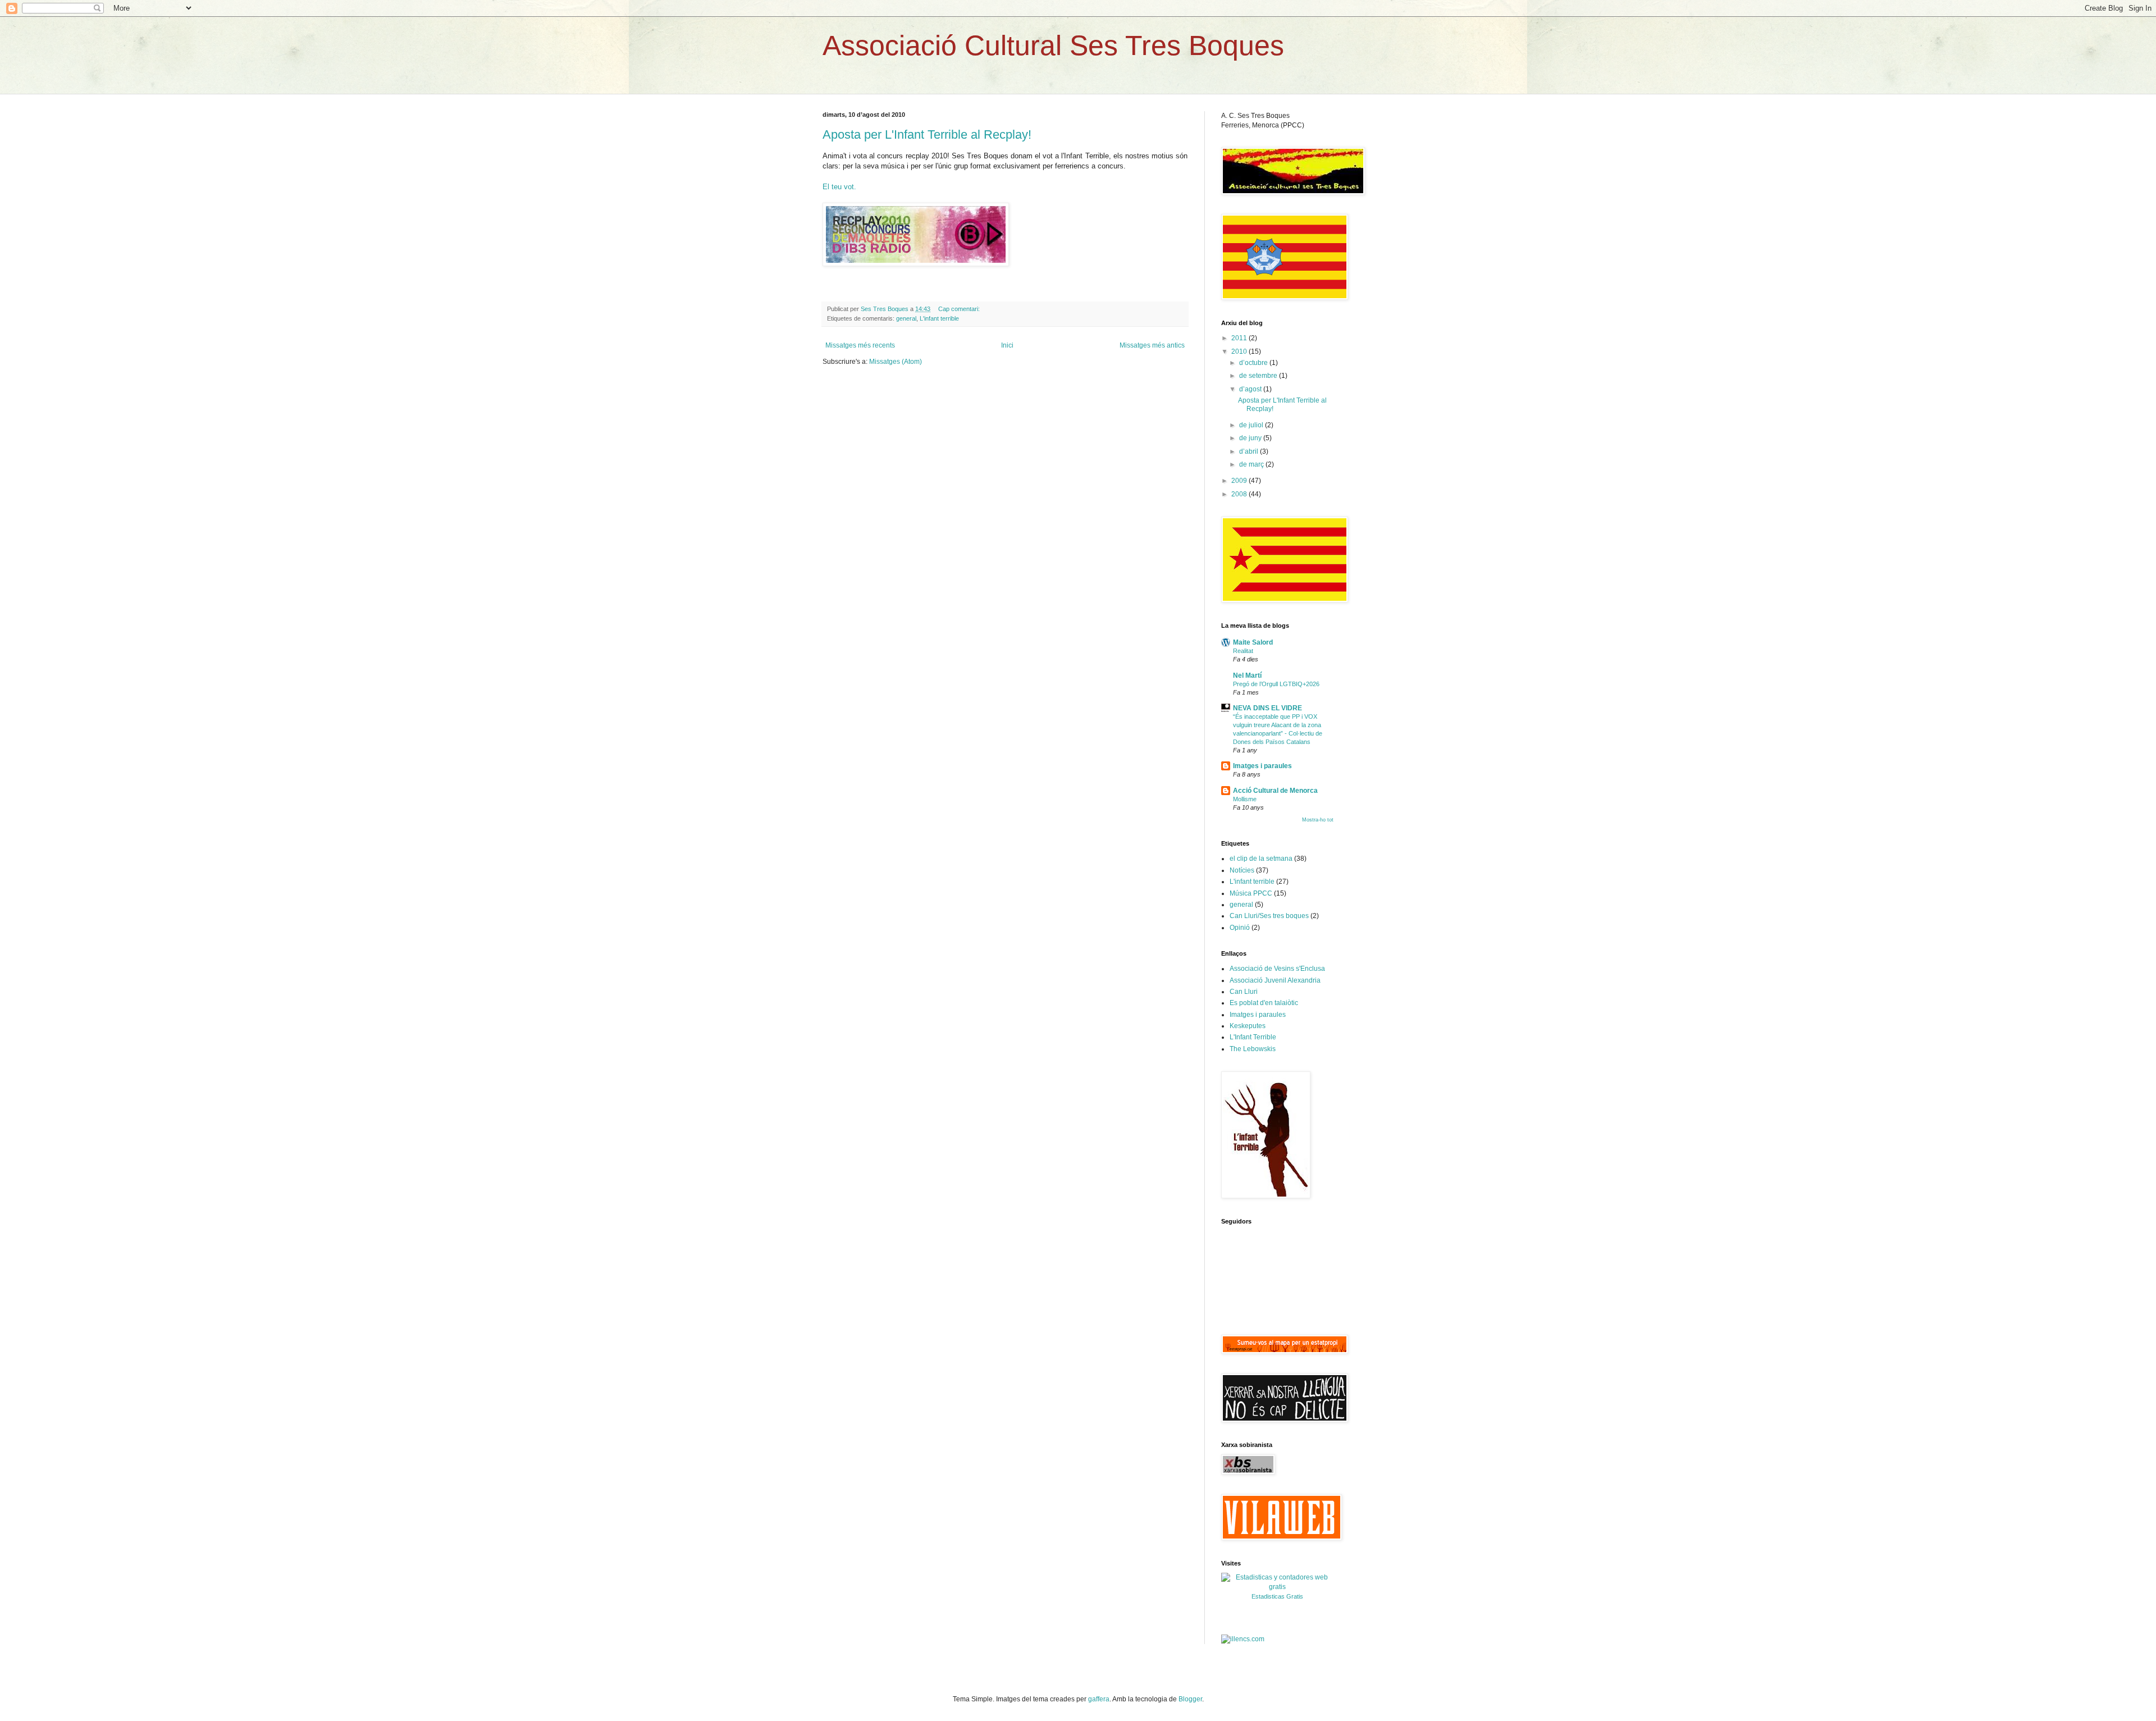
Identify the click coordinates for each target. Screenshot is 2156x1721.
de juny (1251, 438)
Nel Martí (1247, 675)
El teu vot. (839, 187)
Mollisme (1245, 799)
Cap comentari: (960, 309)
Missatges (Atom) (896, 362)
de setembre (1259, 376)
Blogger (1190, 1699)
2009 (1240, 481)
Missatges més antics (1152, 345)
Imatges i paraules (1262, 766)
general (906, 318)
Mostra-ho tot (1318, 820)
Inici (1007, 345)
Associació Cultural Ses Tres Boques (1053, 45)
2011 (1240, 338)
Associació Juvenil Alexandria (1275, 980)
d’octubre (1254, 363)
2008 (1240, 494)
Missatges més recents (860, 345)
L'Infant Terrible (1253, 1037)
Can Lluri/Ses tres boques (1269, 916)
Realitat (1243, 651)
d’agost (1251, 389)
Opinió (1240, 928)
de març (1252, 464)
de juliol (1252, 425)
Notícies (1242, 870)
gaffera (1099, 1699)
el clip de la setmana (1261, 859)
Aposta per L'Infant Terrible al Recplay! (927, 134)
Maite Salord (1253, 642)
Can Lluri (1244, 992)
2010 (1240, 351)
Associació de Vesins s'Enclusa (1277, 969)
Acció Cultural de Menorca (1275, 791)
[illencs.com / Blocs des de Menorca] (1243, 1639)
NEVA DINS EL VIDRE (1267, 708)
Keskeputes (1248, 1026)
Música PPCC (1251, 893)
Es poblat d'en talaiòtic (1264, 1003)
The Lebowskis (1253, 1049)
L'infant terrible (939, 318)
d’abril (1250, 451)
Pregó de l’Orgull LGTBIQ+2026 (1276, 684)
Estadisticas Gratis (1277, 1596)
